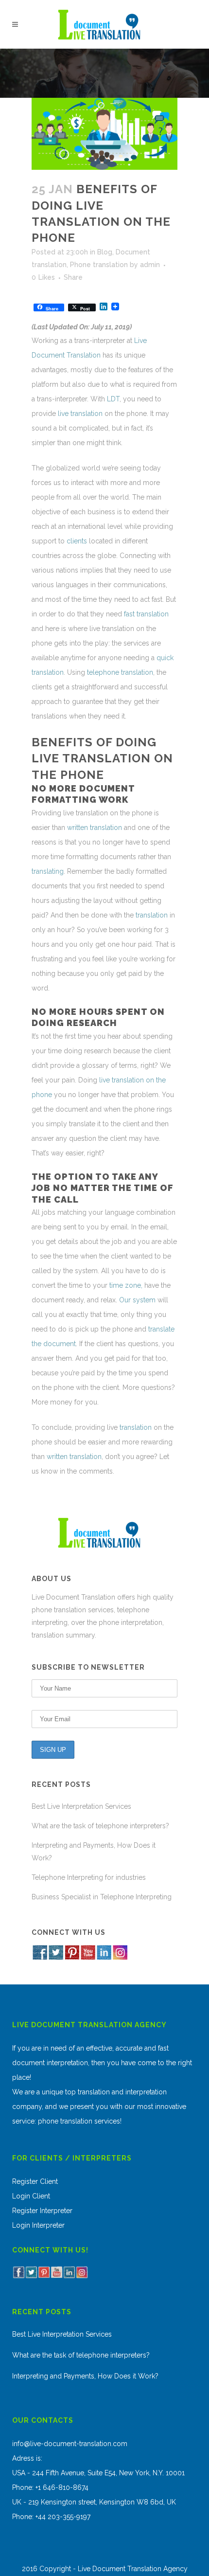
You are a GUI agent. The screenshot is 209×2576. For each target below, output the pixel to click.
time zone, (125, 1285)
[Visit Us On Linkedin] (104, 1958)
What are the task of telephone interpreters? (100, 1826)
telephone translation (120, 672)
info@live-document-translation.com (70, 2444)
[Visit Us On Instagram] (120, 1958)
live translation (79, 414)
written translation (94, 828)
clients (76, 541)
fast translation (145, 614)
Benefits (62, 742)
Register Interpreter (42, 2211)
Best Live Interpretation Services (81, 1806)
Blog (105, 252)
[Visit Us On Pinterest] (72, 1958)
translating (48, 871)
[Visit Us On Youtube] (88, 1958)
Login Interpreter (38, 2225)
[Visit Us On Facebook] (40, 1958)
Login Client (31, 2196)
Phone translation (99, 265)
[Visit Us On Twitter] (56, 1958)
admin (150, 265)
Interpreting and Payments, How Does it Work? (85, 2376)
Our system (137, 1300)
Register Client (35, 2181)
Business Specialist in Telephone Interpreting (102, 1897)
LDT (113, 399)
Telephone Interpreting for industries (89, 1877)
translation (152, 915)
